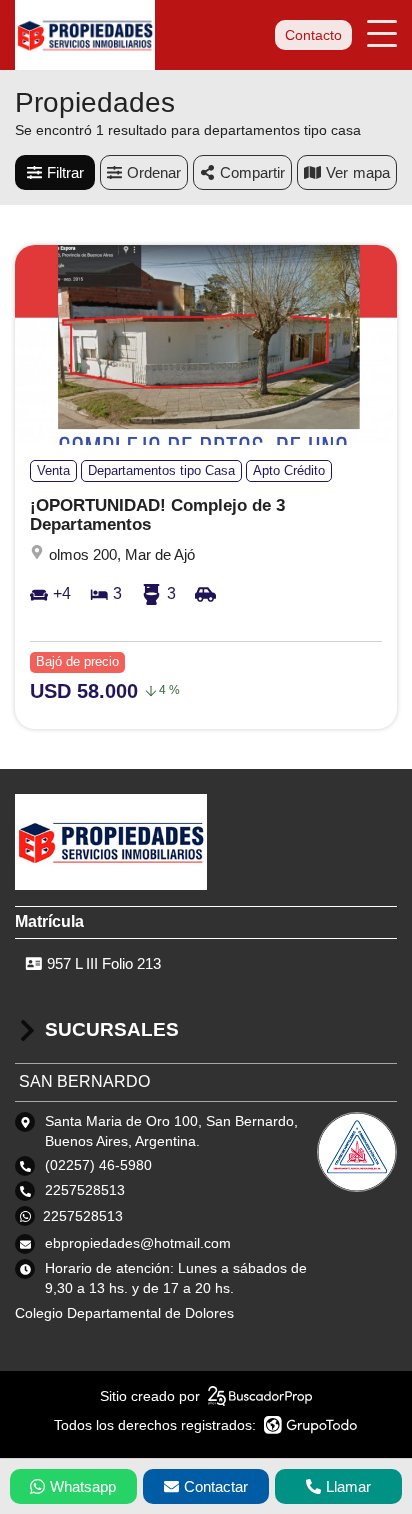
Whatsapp (83, 1486)
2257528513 (83, 1216)
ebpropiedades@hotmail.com (138, 1243)
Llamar (348, 1486)
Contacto (313, 35)
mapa (371, 172)
